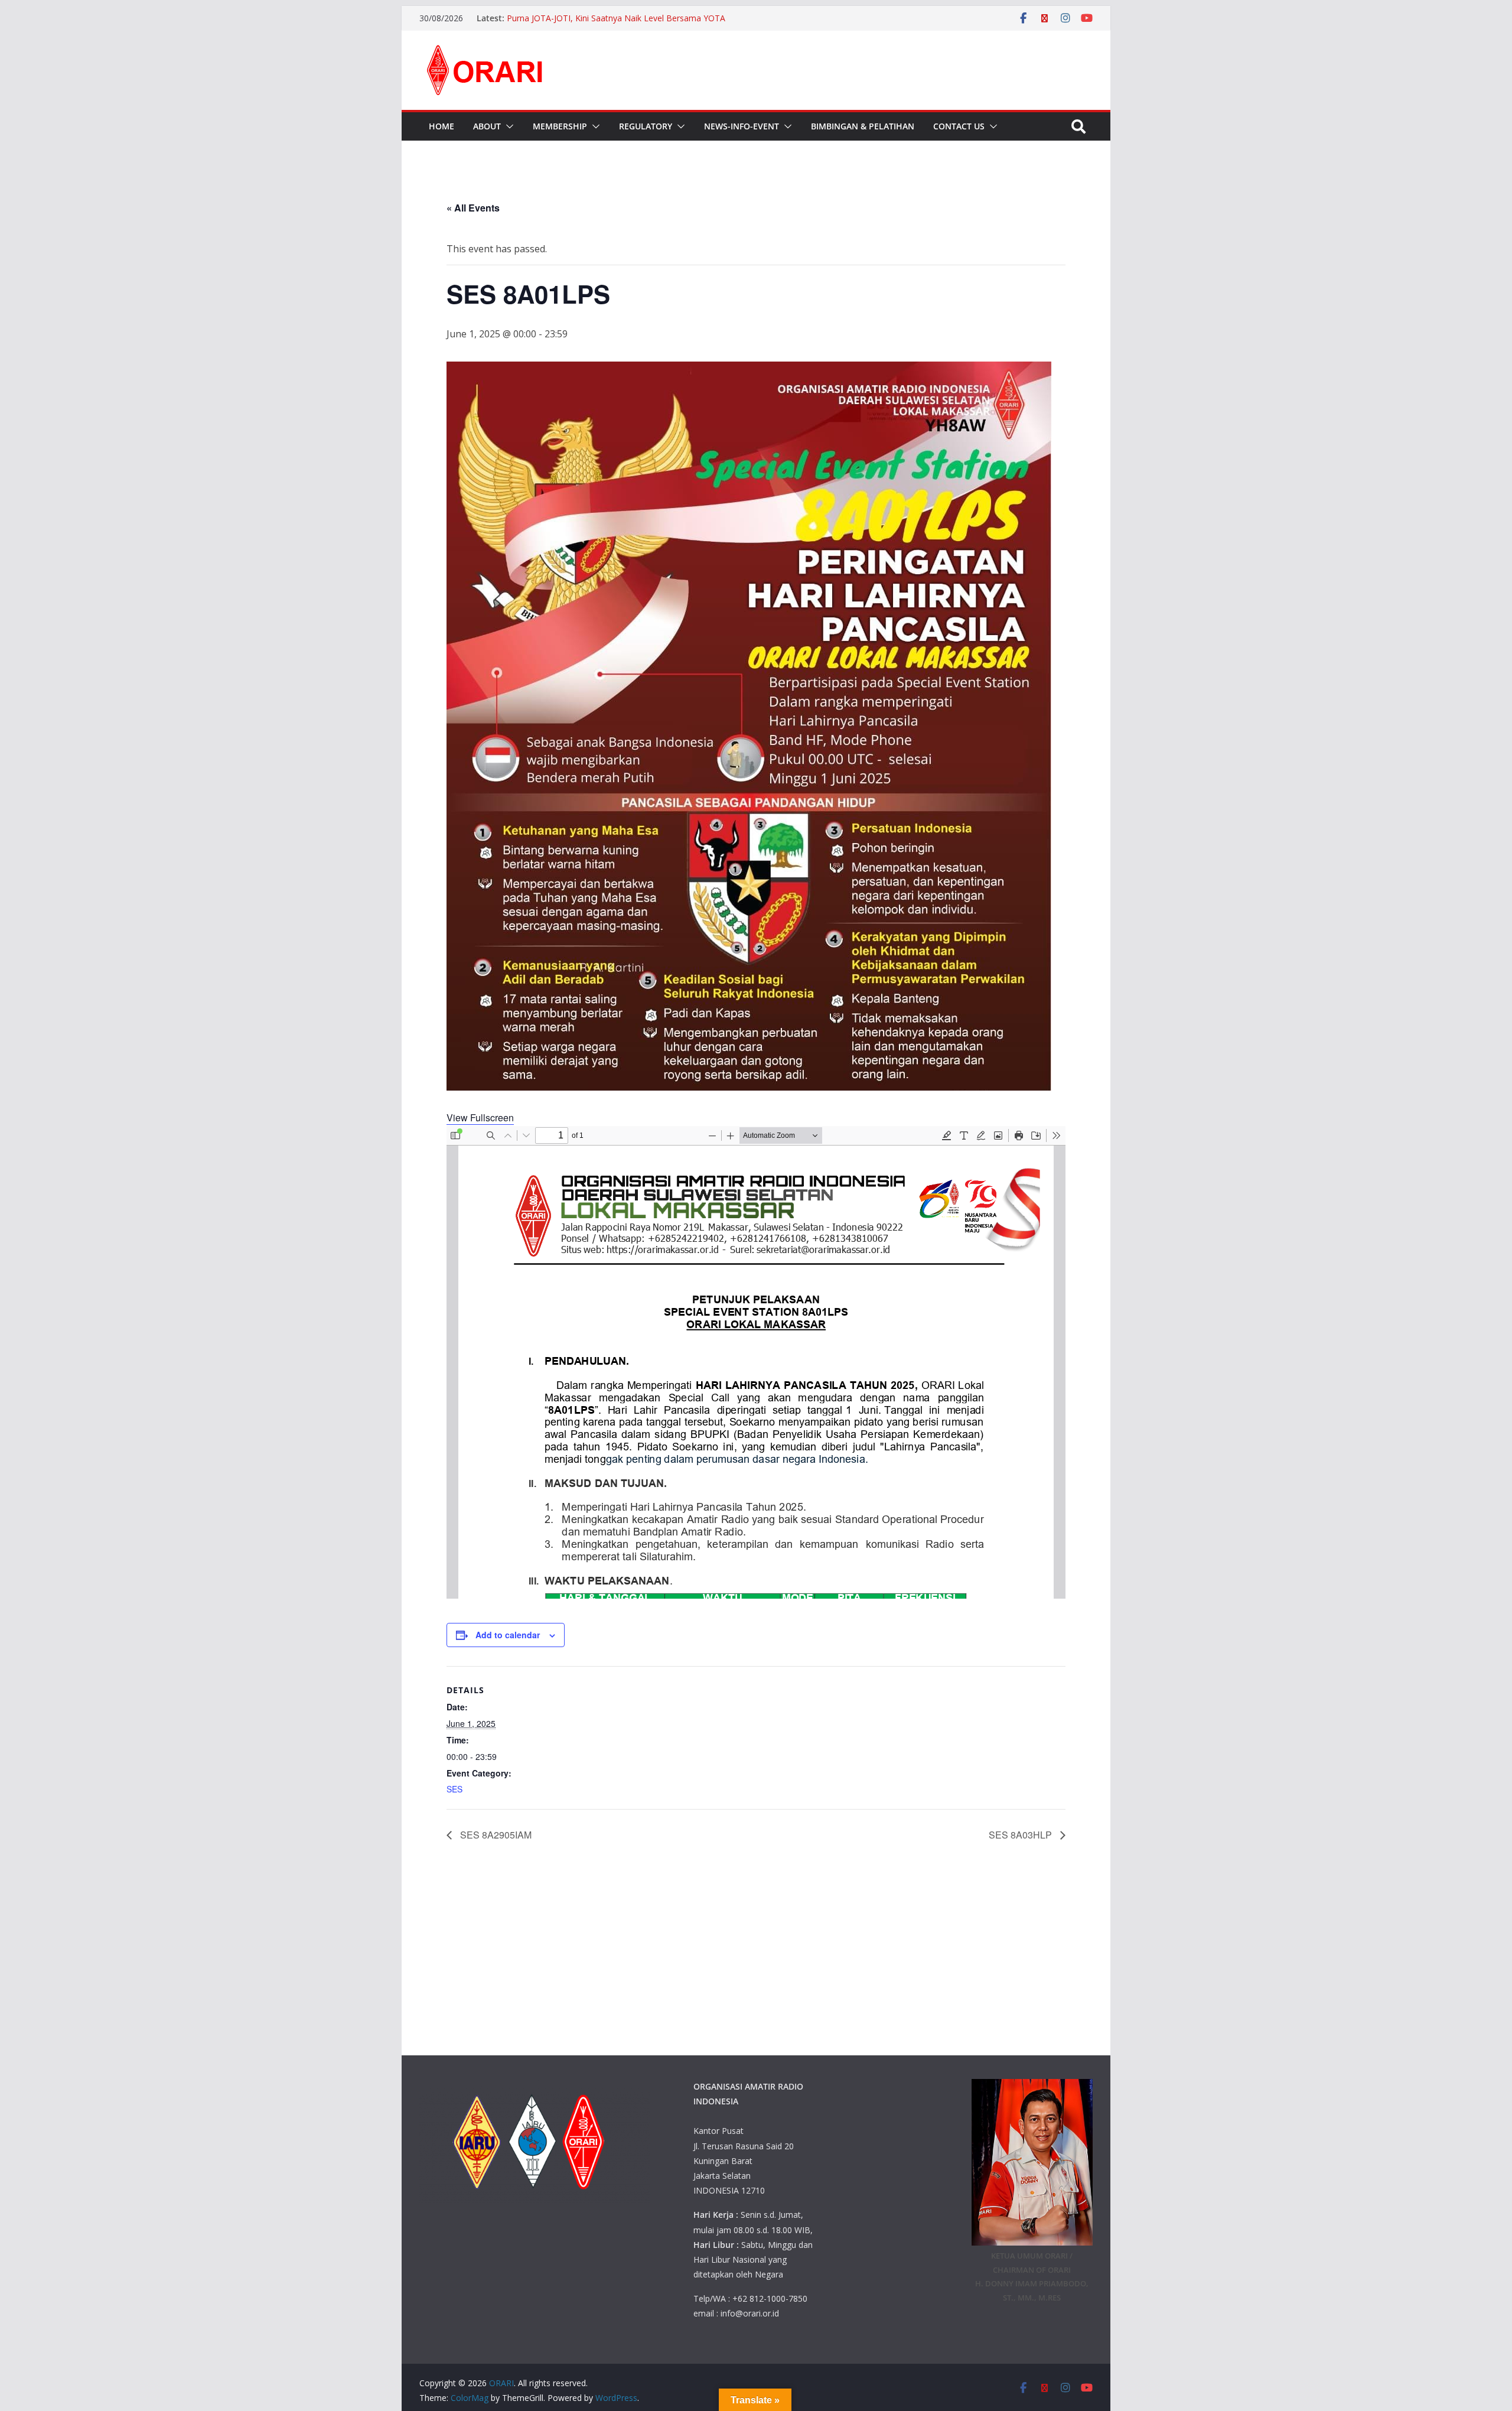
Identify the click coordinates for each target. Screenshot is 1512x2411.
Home (441, 126)
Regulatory (646, 126)
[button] (507, 126)
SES (454, 1789)
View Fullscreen (480, 1117)
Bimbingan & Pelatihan (863, 126)
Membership (560, 126)
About (487, 126)
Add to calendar (508, 1635)
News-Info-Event (742, 126)
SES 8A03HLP (1021, 1835)
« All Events (473, 208)
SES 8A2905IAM (495, 1835)
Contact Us (959, 126)
